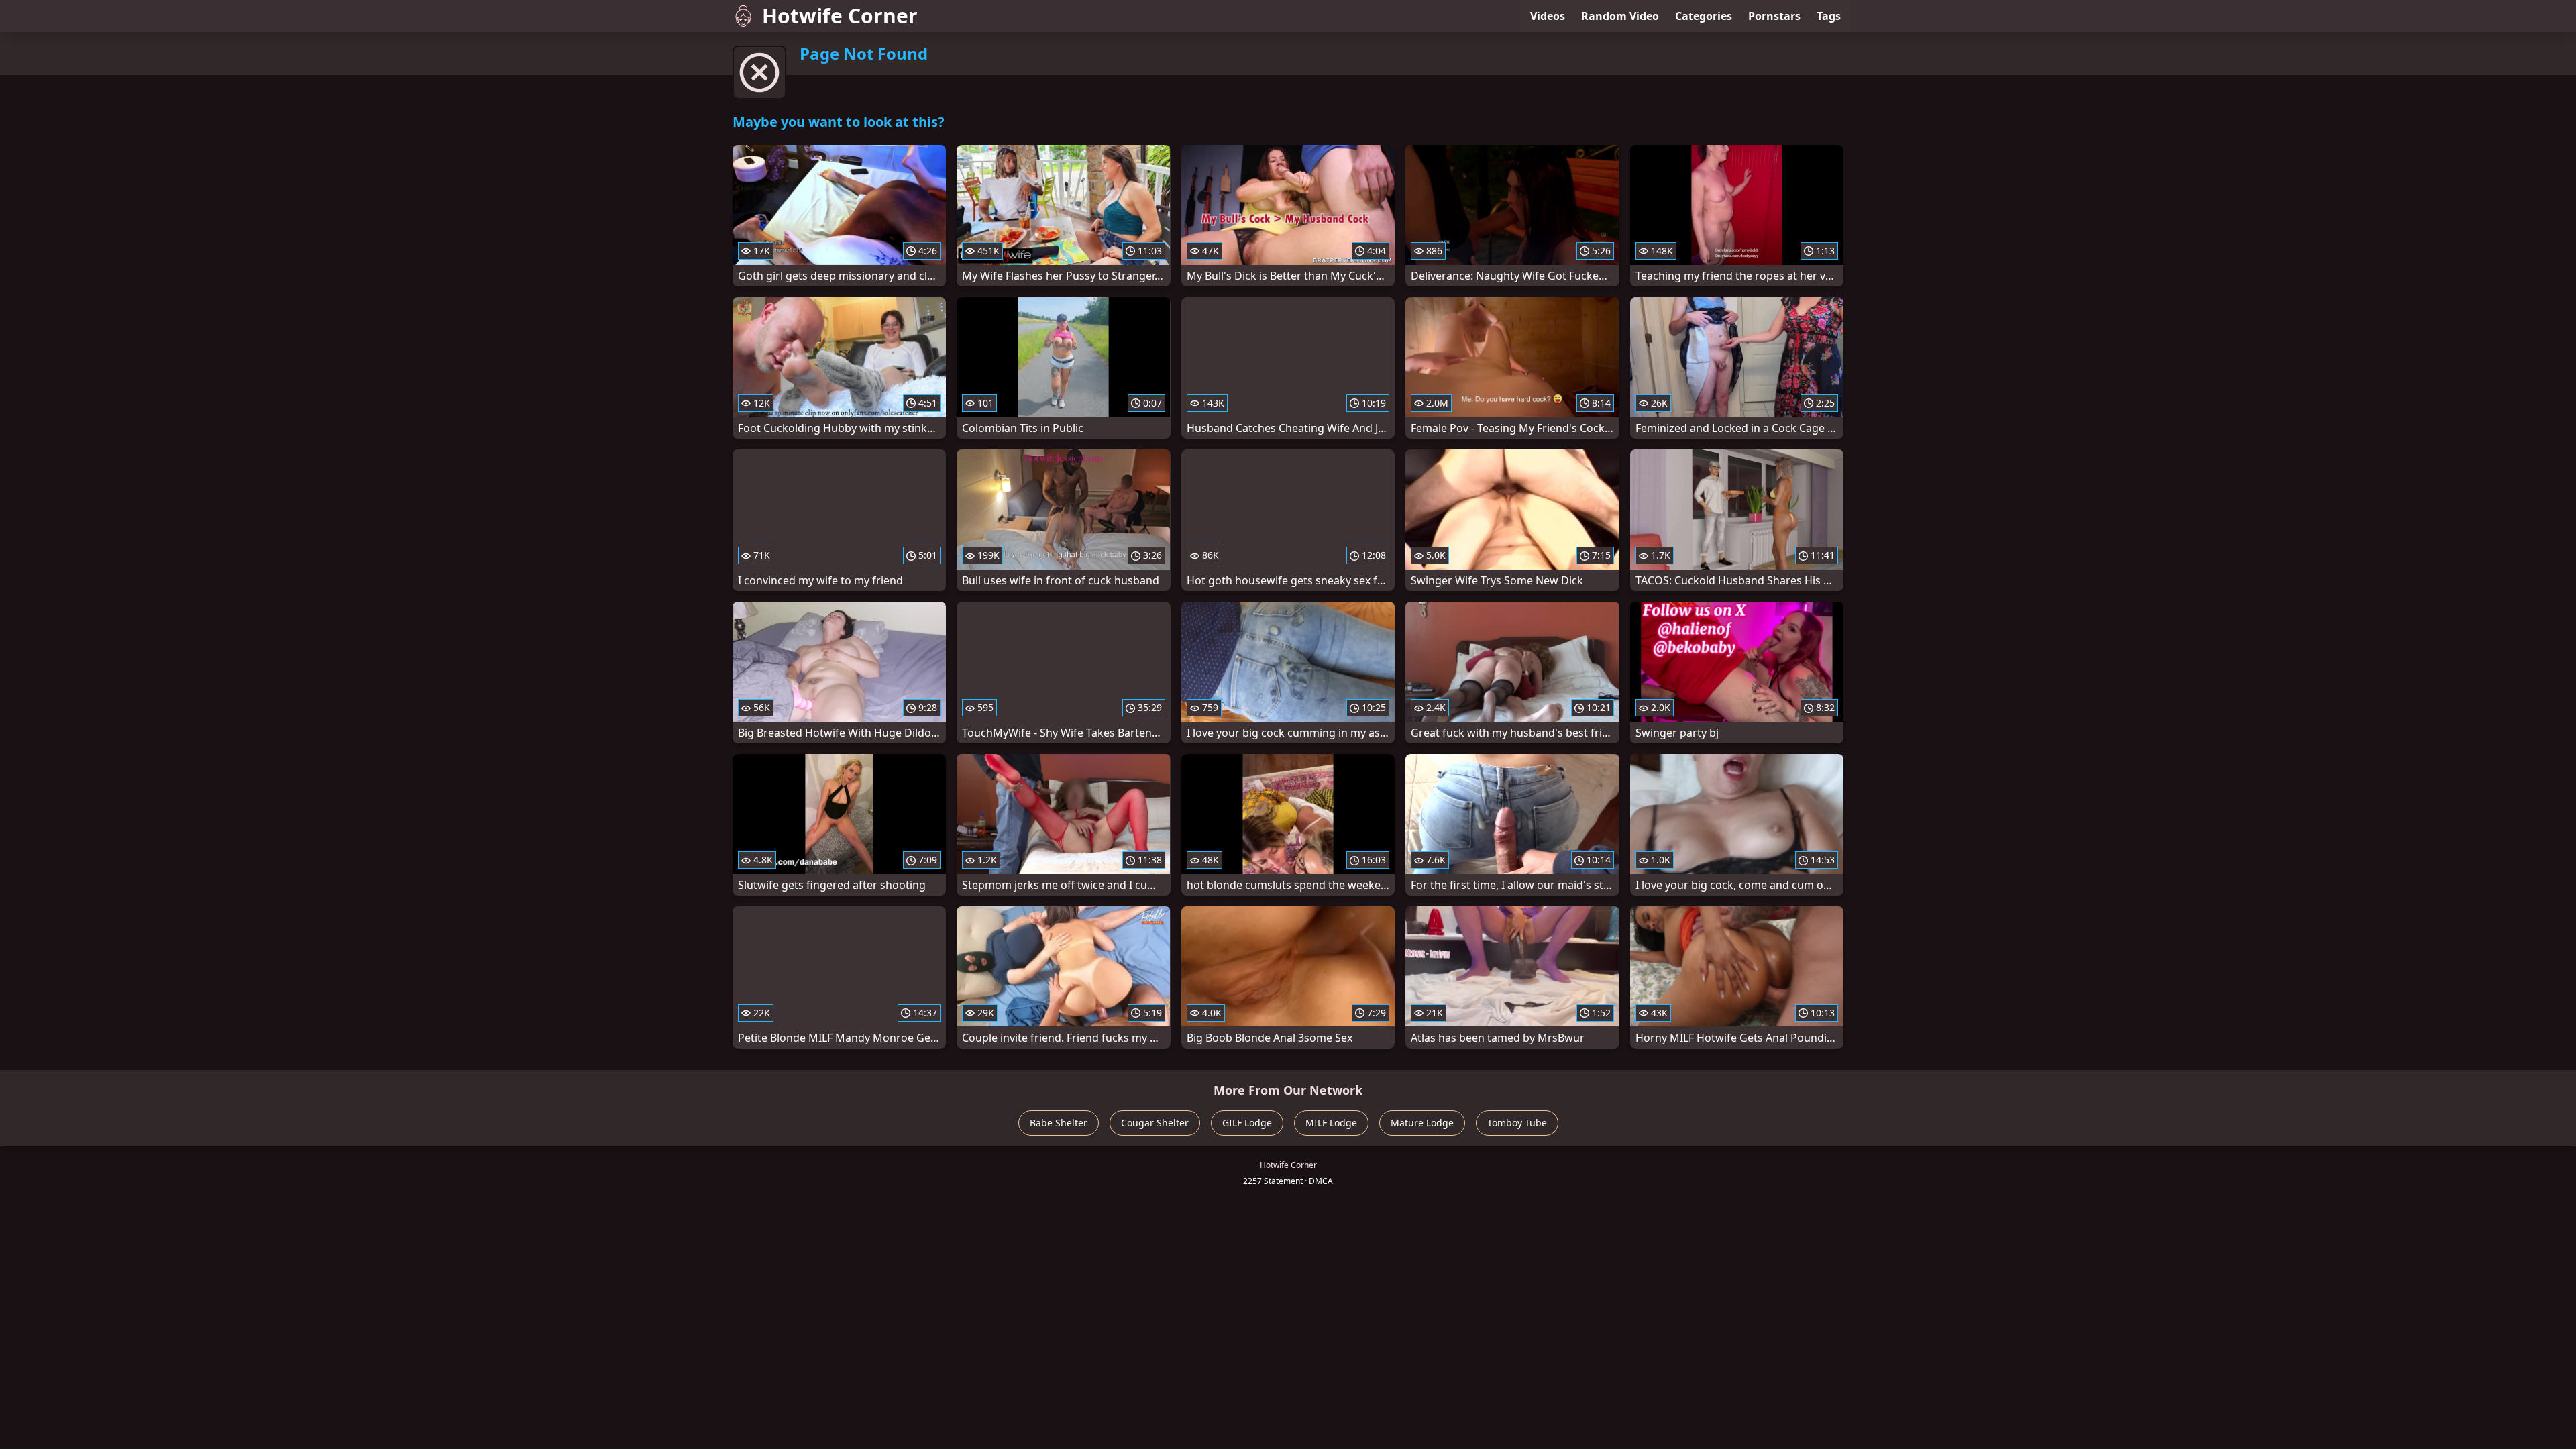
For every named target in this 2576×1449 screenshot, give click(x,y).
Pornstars (1774, 16)
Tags (1829, 16)
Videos (1548, 16)
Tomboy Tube (1517, 1123)
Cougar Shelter (1155, 1123)
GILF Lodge (1247, 1123)
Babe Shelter (1059, 1123)
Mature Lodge (1422, 1123)
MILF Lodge (1331, 1123)
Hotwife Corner (840, 16)
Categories (1704, 16)
